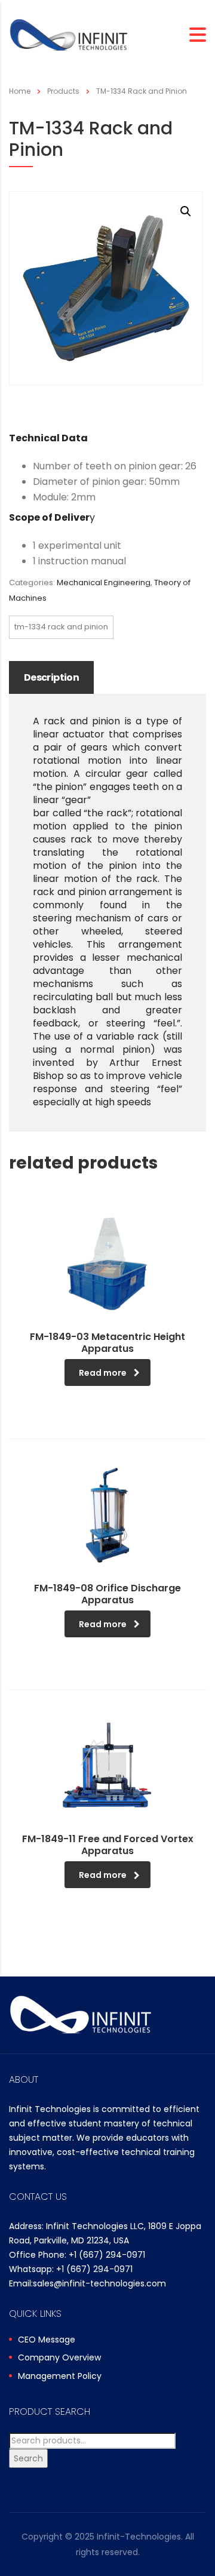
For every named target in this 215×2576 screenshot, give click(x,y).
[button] (186, 211)
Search (28, 2458)
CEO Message (47, 2340)
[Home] (69, 34)
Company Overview (59, 2358)
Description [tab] (51, 677)
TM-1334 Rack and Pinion (61, 627)
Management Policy (60, 2377)
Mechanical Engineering (104, 582)
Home (20, 91)
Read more (103, 1373)
